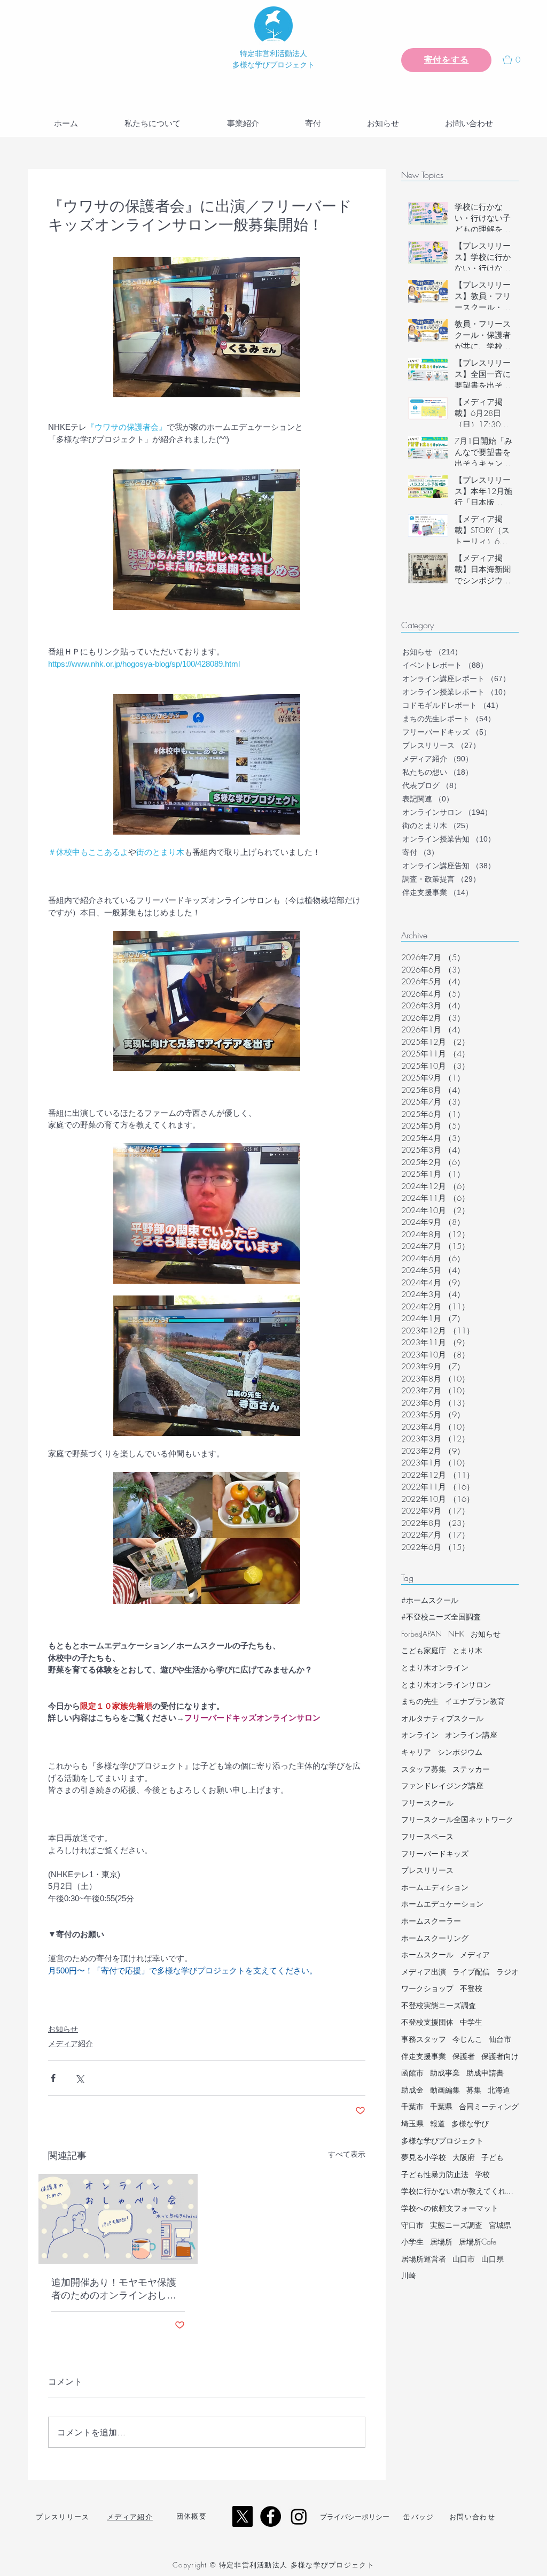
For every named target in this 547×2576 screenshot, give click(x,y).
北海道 (499, 2090)
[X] (242, 2516)
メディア (475, 1954)
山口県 (493, 2259)
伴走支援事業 (424, 2056)
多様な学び (470, 2123)
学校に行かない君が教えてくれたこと (460, 2191)
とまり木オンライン (435, 1667)
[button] (516, 60)
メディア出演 (424, 1972)
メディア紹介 (71, 2043)
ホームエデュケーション (442, 1904)
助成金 (412, 2090)
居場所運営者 (424, 2259)
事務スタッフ (424, 2039)
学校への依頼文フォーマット (450, 2208)
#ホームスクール (430, 1600)
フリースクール (427, 1803)
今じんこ (467, 2039)
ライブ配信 (471, 1972)
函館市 (412, 2073)
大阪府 (464, 2157)
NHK (456, 1634)
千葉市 (412, 2106)
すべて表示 (347, 2154)
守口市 (412, 2225)
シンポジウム (460, 1752)
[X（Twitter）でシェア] (79, 2078)
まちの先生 (420, 1701)
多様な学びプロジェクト (442, 2141)
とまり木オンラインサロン (446, 1684)
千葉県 (441, 2106)
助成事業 (445, 2073)
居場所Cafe (478, 2242)
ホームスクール (427, 1954)
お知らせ (63, 2029)
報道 (437, 2123)
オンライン (420, 1735)
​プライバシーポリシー (355, 2517)
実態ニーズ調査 (456, 2225)
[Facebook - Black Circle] (271, 2516)
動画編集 (445, 2090)
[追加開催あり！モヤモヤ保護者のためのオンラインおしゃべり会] (118, 2219)
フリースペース (427, 1836)
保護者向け (500, 2056)
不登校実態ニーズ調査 (439, 2005)
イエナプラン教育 (475, 1701)
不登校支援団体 (427, 2022)
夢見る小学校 (424, 2157)
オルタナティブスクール (442, 1718)
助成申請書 (485, 2073)
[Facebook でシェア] (53, 2078)
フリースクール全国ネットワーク (457, 1819)
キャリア (416, 1752)
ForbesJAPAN (421, 1634)
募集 (474, 2090)
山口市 (464, 2259)
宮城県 (500, 2225)
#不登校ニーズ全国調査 (441, 1617)
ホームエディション (435, 1887)
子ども (493, 2157)
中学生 (471, 2022)
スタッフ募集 (424, 1769)
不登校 (471, 1988)
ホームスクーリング (435, 1938)
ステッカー (471, 1769)
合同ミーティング (489, 2106)
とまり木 (467, 1650)
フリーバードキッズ (435, 1853)
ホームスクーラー (431, 1921)
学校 (482, 2174)
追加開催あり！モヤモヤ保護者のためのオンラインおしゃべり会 (114, 2289)
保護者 (464, 2056)
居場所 (441, 2242)
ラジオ (507, 1972)
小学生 (412, 2242)
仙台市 (500, 2039)
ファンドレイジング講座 (442, 1786)
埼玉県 (412, 2123)
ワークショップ (427, 1988)
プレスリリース (427, 1870)
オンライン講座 (471, 1735)
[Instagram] (299, 2516)
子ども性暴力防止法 (435, 2174)
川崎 (409, 2275)
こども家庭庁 (424, 1650)
